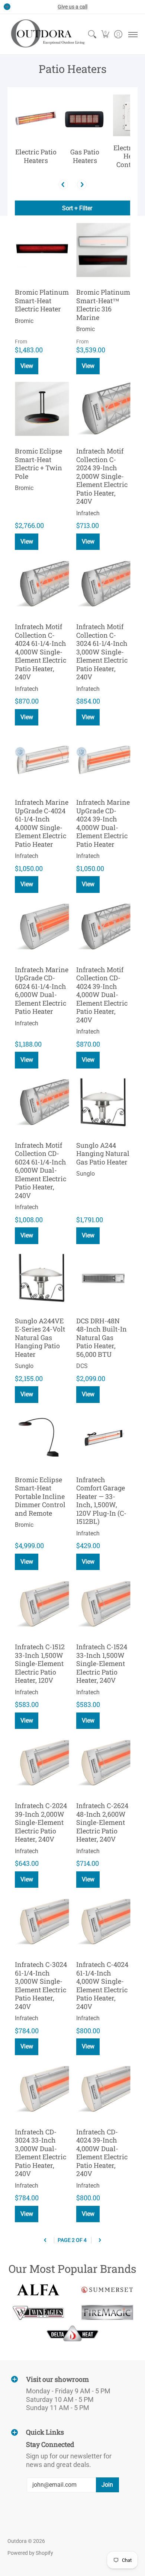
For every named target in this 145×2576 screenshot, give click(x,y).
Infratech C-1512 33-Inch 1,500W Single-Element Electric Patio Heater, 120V (40, 1663)
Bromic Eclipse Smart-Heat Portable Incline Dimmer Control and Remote (40, 1496)
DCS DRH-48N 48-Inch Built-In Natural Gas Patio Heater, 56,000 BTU (101, 1337)
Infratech (88, 513)
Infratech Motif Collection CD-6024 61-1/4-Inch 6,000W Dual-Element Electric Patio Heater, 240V (41, 1170)
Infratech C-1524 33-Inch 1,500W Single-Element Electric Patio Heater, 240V (102, 1663)
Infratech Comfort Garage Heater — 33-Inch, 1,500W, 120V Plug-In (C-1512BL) (101, 1501)
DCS (82, 1366)
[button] (105, 34)
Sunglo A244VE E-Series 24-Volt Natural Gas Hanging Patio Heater (40, 1337)
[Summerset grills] (107, 2290)
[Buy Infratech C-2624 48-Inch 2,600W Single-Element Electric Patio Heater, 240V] (103, 1763)
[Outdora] (46, 34)
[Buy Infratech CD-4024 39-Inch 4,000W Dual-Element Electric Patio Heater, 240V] (103, 2090)
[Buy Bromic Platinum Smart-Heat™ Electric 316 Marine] (103, 250)
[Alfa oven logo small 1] (38, 2290)
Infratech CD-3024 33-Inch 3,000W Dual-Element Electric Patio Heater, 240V (41, 2153)
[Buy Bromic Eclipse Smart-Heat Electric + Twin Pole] (42, 409)
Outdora (17, 2541)
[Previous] (63, 185)
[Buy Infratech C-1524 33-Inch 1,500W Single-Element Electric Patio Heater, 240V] (103, 1604)
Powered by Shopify (30, 2553)
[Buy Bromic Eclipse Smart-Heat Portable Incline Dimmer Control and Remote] (42, 1437)
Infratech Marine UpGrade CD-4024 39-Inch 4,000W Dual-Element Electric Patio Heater (103, 823)
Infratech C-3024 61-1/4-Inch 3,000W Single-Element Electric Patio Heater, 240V (41, 1985)
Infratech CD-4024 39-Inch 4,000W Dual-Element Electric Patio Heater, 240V (102, 2153)
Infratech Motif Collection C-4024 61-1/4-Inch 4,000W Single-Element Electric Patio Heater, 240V (41, 652)
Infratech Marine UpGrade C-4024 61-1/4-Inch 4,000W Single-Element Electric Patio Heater (42, 823)
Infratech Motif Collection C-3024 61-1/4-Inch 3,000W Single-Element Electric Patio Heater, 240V (102, 652)
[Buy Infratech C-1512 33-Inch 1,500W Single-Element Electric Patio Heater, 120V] (42, 1604)
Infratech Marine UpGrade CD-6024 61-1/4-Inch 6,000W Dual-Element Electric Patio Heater (42, 991)
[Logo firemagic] (107, 2313)
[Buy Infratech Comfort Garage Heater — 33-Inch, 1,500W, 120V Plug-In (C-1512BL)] (103, 1437)
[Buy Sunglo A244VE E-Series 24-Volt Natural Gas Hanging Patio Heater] (42, 1279)
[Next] (82, 185)
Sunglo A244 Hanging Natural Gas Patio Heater (103, 1154)
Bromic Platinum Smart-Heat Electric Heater (42, 300)
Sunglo (86, 1174)
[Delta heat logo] (73, 2333)
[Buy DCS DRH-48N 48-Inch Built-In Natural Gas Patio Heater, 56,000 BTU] (103, 1279)
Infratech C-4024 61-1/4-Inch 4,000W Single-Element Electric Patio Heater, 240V (102, 1985)
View (27, 542)
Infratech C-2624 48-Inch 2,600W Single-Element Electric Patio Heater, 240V (102, 1822)
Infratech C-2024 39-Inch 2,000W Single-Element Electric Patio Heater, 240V (41, 1822)
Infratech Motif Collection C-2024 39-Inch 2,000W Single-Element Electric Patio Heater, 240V (102, 476)
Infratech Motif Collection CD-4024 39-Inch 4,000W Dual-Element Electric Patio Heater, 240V (102, 995)
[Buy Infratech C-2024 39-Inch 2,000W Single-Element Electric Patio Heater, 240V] (42, 1763)
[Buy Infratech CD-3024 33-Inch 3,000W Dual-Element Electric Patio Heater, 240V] (42, 2090)
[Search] (92, 34)
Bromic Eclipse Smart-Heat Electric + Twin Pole (38, 464)
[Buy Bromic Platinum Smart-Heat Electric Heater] (42, 250)
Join (107, 2485)
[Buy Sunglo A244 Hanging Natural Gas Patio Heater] (103, 1103)
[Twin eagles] (38, 2313)
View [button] (27, 366)
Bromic (24, 321)
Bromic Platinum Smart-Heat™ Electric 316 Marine (103, 305)
